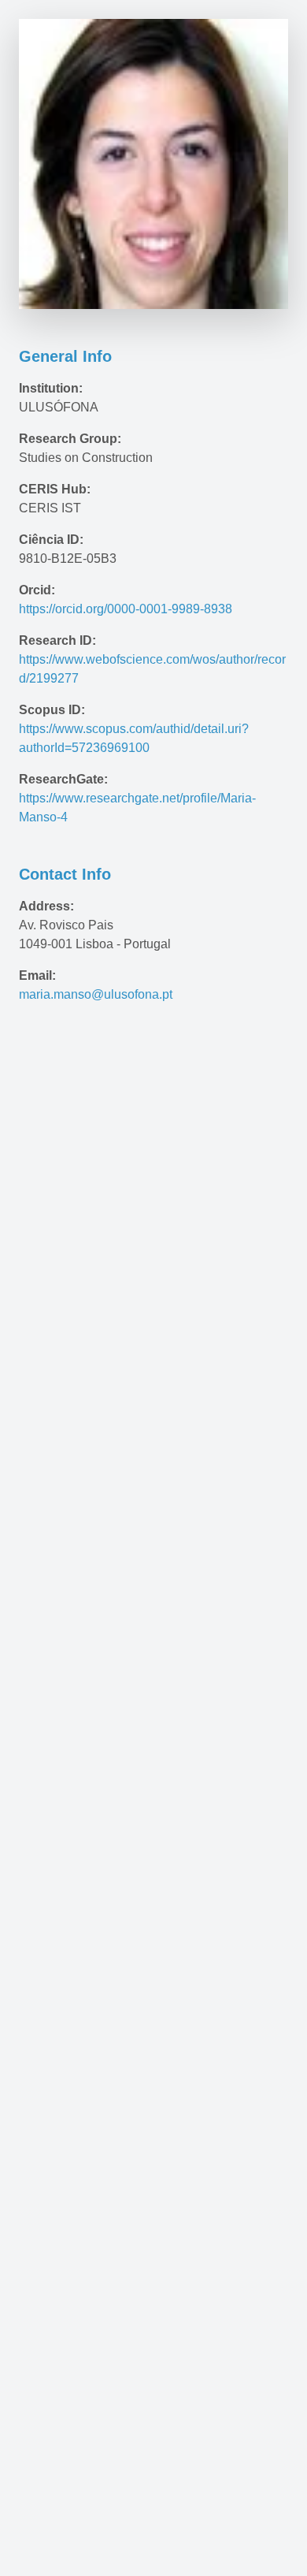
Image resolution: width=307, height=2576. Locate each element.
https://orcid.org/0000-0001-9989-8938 (126, 609)
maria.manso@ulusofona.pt (96, 994)
